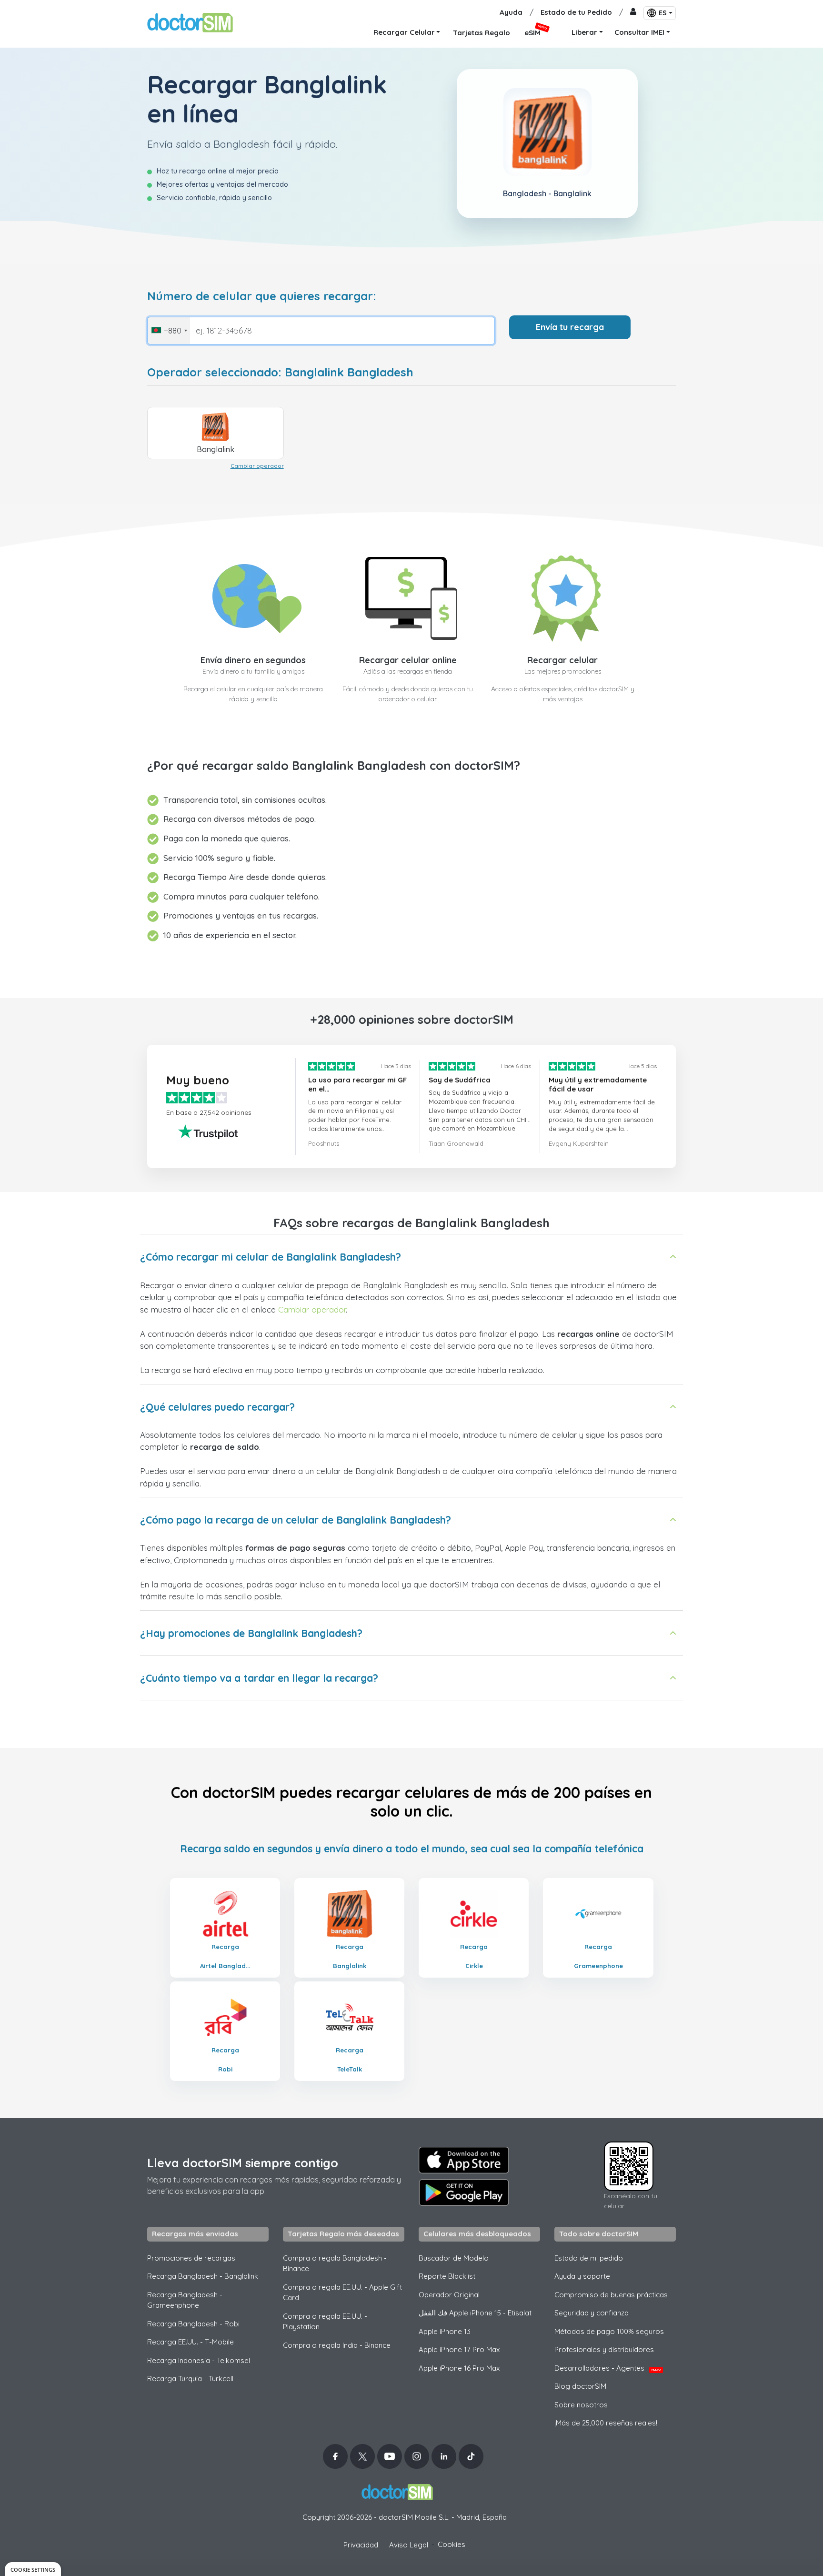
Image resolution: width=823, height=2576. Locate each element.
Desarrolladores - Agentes (607, 2368)
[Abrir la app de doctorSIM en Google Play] (464, 2192)
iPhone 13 (445, 2331)
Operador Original (449, 2295)
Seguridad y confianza (592, 2313)
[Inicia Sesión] (633, 13)
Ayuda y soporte (582, 2276)
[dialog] (33, 2569)
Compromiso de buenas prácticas (611, 2295)
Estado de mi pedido (589, 2258)
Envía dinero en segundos (253, 660)
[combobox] (169, 331)
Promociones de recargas (191, 2258)
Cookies (452, 2544)
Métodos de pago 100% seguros (609, 2331)
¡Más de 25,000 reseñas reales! (606, 2423)
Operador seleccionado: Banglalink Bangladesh (280, 372)
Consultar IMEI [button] (639, 32)
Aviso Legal (409, 2545)
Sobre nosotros (581, 2405)
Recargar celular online (408, 660)
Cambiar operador (257, 466)
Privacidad (361, 2545)
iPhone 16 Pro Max (459, 2368)
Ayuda (511, 12)
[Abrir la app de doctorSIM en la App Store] (464, 2160)
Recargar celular (562, 660)
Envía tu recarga (570, 327)
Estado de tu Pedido (576, 12)
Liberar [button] (584, 32)
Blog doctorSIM (580, 2386)
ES (663, 13)
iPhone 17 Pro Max (459, 2349)
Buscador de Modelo (454, 2258)
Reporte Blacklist (447, 2276)
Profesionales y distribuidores (604, 2349)
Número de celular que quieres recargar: (262, 296)
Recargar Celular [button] (404, 32)
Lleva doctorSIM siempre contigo (243, 2163)
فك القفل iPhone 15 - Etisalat (475, 2313)
